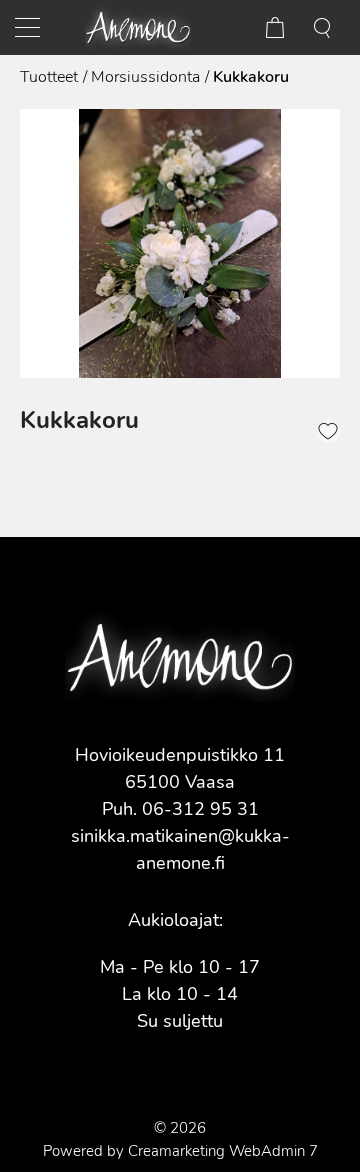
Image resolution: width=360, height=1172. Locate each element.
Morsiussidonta (145, 77)
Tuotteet (49, 77)
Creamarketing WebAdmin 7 (223, 1151)
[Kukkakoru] (180, 243)
